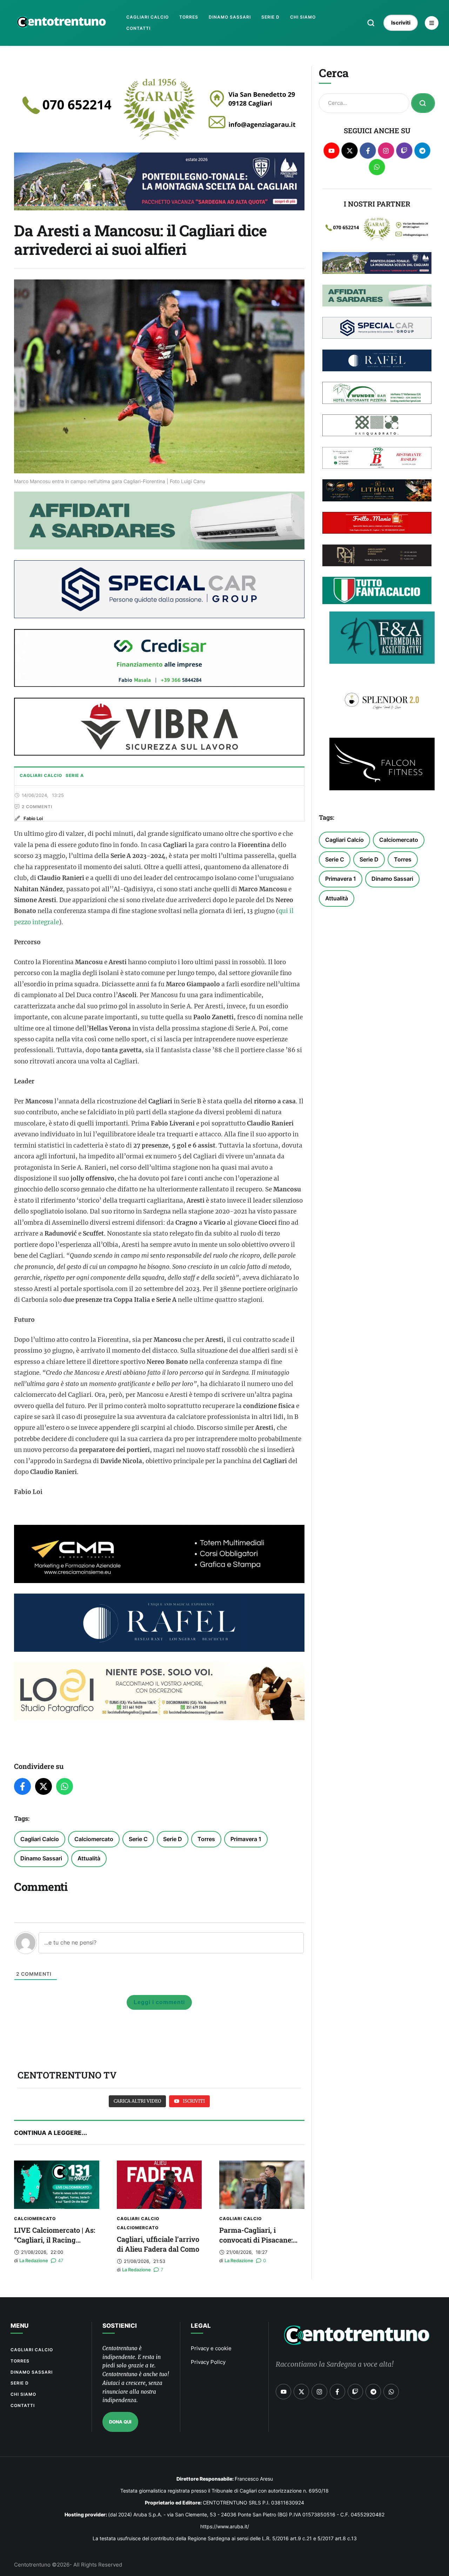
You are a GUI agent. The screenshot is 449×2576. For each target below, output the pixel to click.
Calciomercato (94, 1839)
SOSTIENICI (120, 2326)
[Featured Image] (57, 2185)
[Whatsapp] (377, 167)
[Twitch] (404, 151)
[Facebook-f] (368, 151)
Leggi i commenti (159, 2002)
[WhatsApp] (65, 1786)
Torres (206, 1839)
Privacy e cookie (211, 2348)
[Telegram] (423, 151)
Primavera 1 (246, 1839)
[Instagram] (386, 151)
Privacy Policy (208, 2362)
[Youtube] (332, 151)
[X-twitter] (350, 151)
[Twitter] (43, 1786)
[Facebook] (22, 1786)
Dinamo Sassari (41, 1858)
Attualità (89, 1858)
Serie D (173, 1839)
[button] (371, 23)
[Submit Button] (423, 103)
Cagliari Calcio (40, 1839)
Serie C (138, 1839)
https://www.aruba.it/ (225, 2526)
